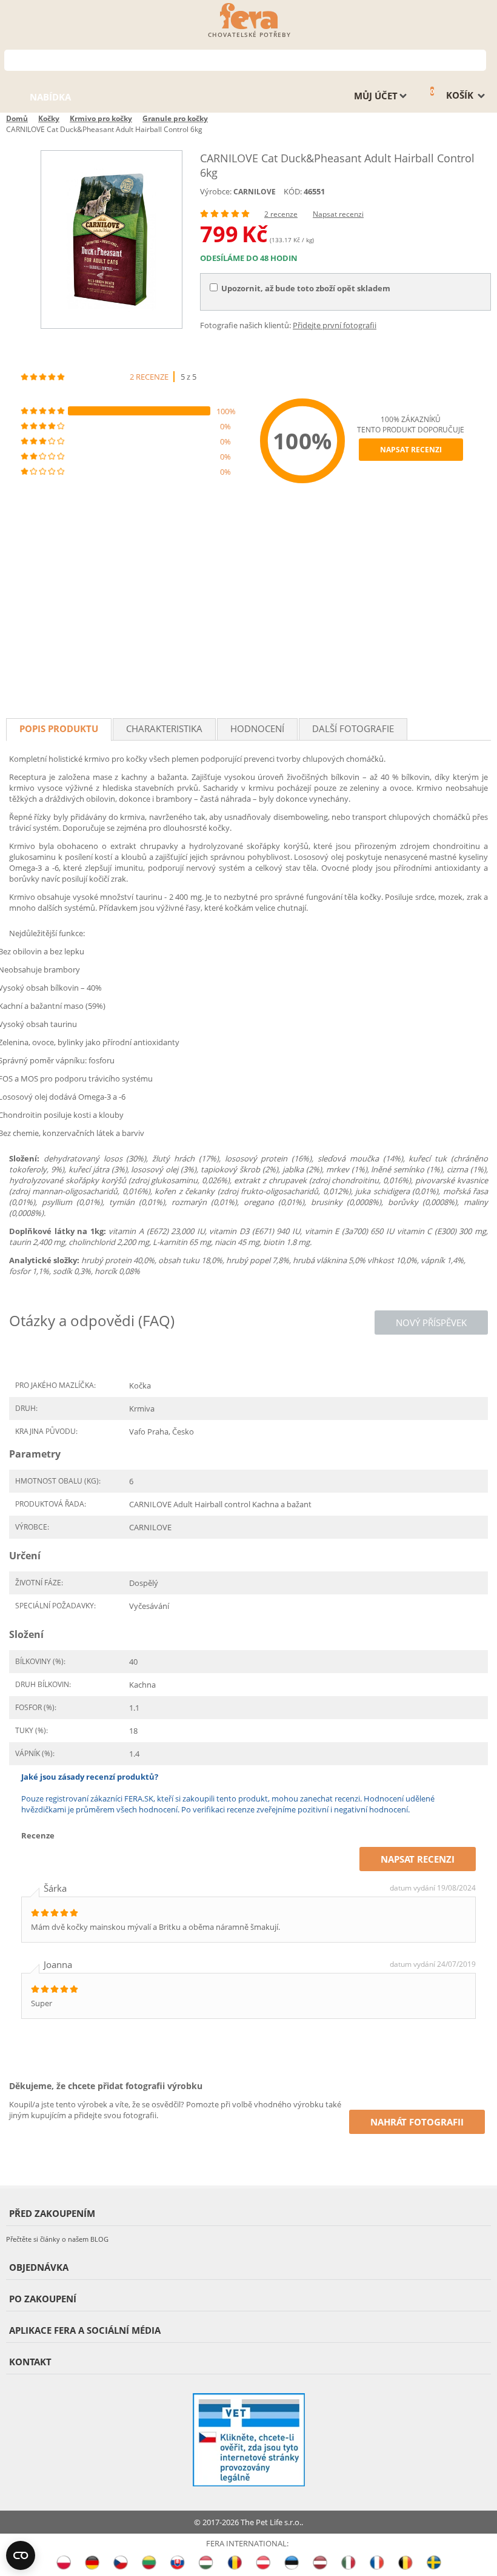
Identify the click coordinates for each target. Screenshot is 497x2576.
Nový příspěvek (431, 1323)
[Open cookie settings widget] (21, 2555)
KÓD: (293, 191)
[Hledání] (477, 59)
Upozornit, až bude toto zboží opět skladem (306, 288)
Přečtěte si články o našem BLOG (57, 2239)
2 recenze (281, 214)
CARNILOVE (255, 192)
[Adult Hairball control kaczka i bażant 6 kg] (112, 239)
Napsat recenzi (338, 214)
